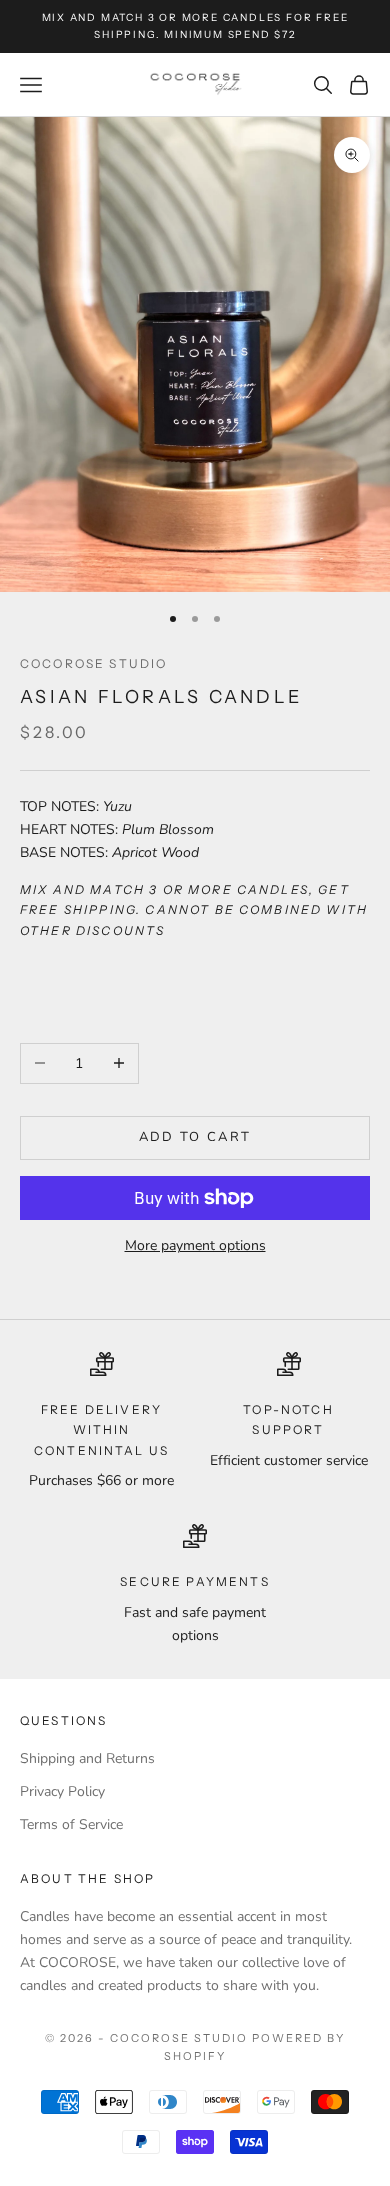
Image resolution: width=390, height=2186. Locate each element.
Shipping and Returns (87, 1758)
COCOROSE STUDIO (93, 663)
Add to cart (195, 1137)
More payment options (195, 1245)
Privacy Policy (62, 1791)
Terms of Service (71, 1824)
